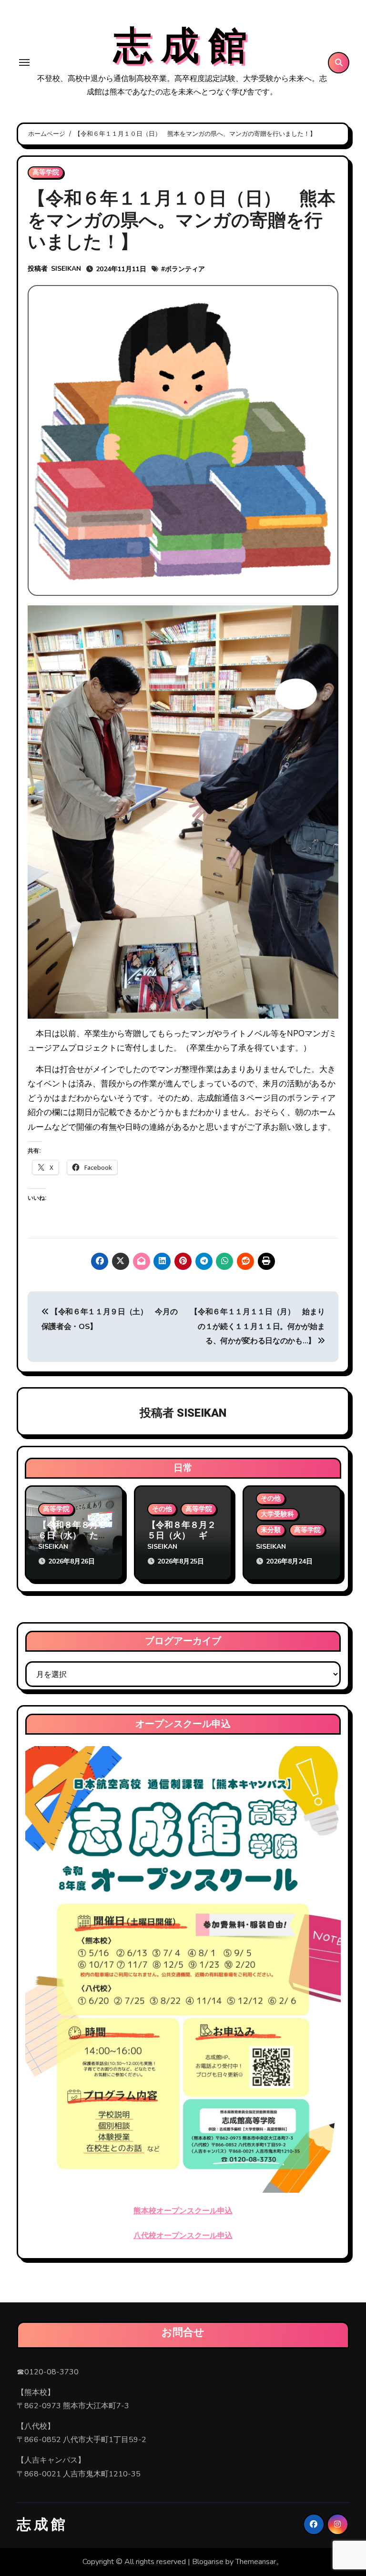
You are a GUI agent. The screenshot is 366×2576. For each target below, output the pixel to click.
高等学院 (46, 172)
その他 (162, 1509)
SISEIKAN (66, 269)
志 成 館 (180, 47)
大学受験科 (277, 1514)
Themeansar (256, 2562)
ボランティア (185, 269)
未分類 (271, 1530)
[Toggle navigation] (24, 62)
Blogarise (208, 2562)
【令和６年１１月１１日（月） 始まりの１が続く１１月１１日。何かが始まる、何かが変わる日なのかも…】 (257, 1326)
